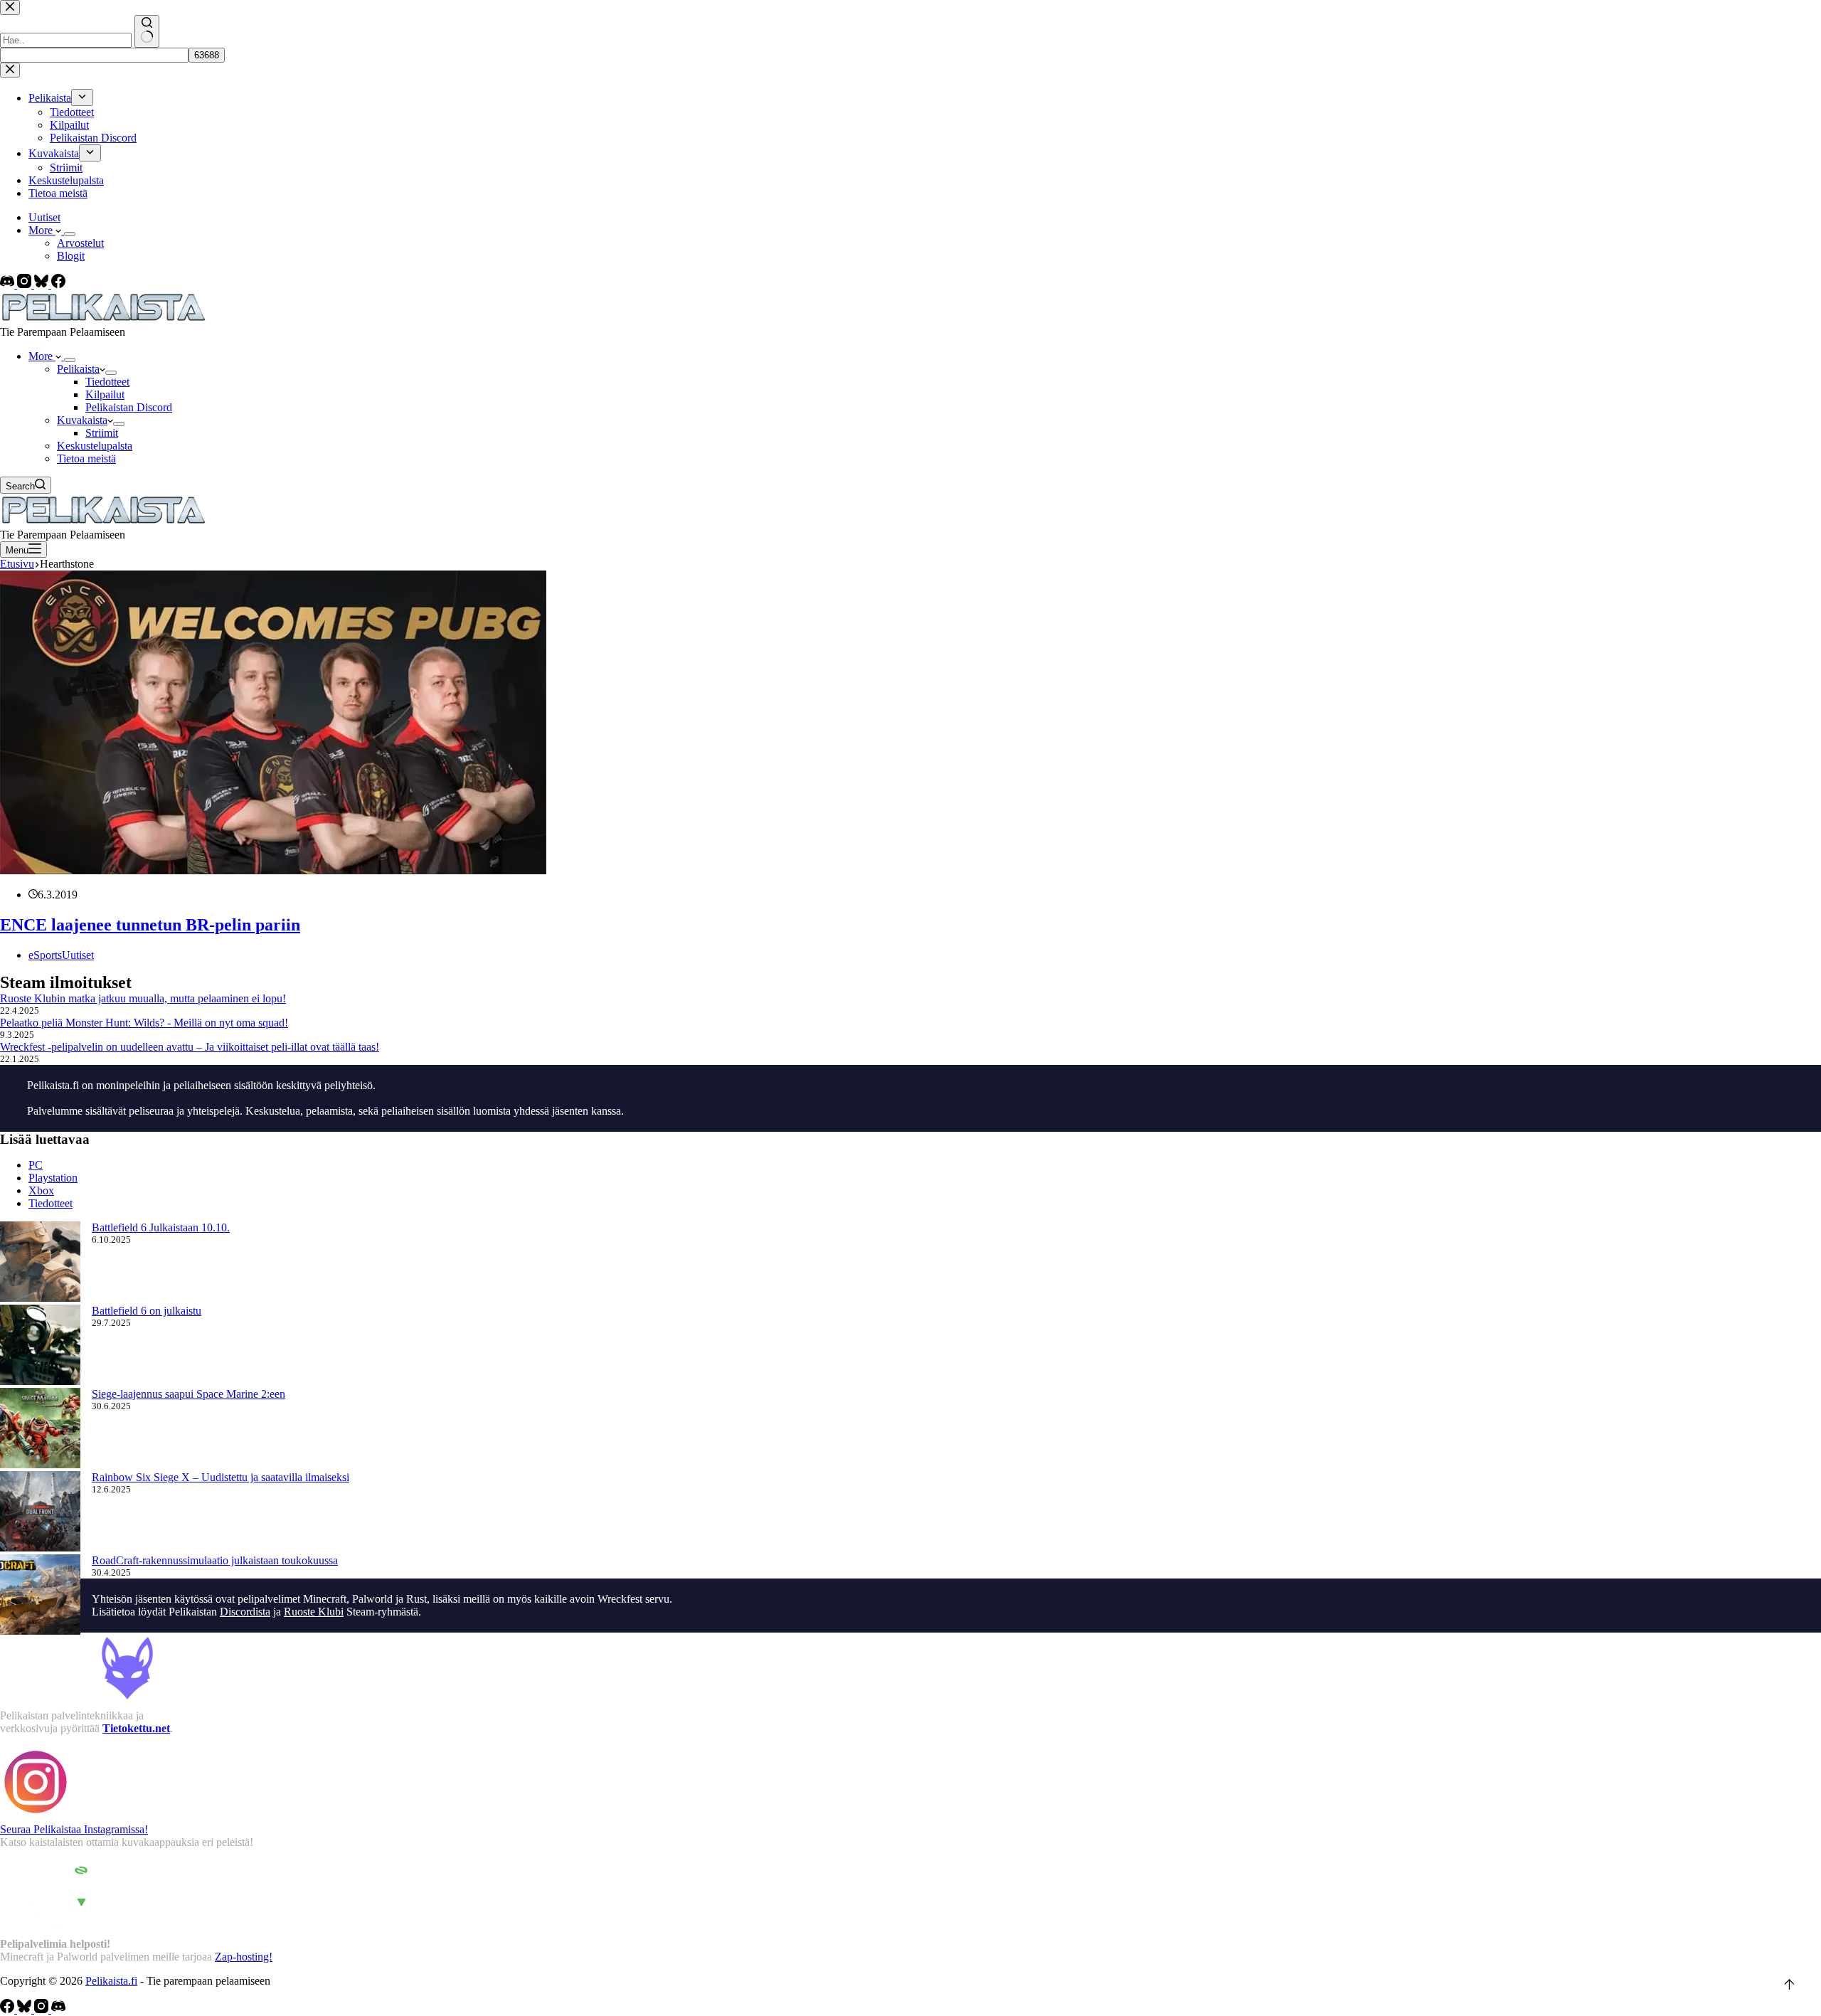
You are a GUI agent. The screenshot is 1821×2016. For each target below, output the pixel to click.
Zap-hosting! (244, 1957)
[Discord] (9, 284)
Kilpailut (105, 394)
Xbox (41, 1190)
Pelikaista (78, 369)
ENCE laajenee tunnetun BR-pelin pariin (150, 925)
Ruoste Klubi (314, 1612)
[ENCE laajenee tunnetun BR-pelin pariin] (273, 870)
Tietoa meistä (86, 458)
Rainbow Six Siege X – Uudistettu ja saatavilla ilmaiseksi (221, 1477)
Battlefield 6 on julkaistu (147, 1311)
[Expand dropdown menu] (70, 234)
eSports (45, 955)
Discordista (245, 1612)
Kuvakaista (82, 420)
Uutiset (44, 217)
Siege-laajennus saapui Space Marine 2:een (189, 1394)
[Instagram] (26, 284)
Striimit (102, 433)
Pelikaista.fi (111, 1981)
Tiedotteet (107, 382)
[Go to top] (1789, 1984)
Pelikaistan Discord (129, 407)
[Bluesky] (43, 284)
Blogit (71, 256)
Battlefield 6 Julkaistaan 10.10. (161, 1227)
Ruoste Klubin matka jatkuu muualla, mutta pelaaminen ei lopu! (143, 998)
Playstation (53, 1178)
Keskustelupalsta (95, 446)
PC (36, 1165)
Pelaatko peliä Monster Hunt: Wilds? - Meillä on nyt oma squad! (144, 1023)
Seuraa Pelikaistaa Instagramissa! (74, 1829)
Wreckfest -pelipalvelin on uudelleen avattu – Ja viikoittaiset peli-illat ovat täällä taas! (190, 1047)
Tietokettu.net (136, 1728)
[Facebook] (58, 284)
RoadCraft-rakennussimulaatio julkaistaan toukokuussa (215, 1560)
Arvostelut (80, 243)
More (42, 230)
